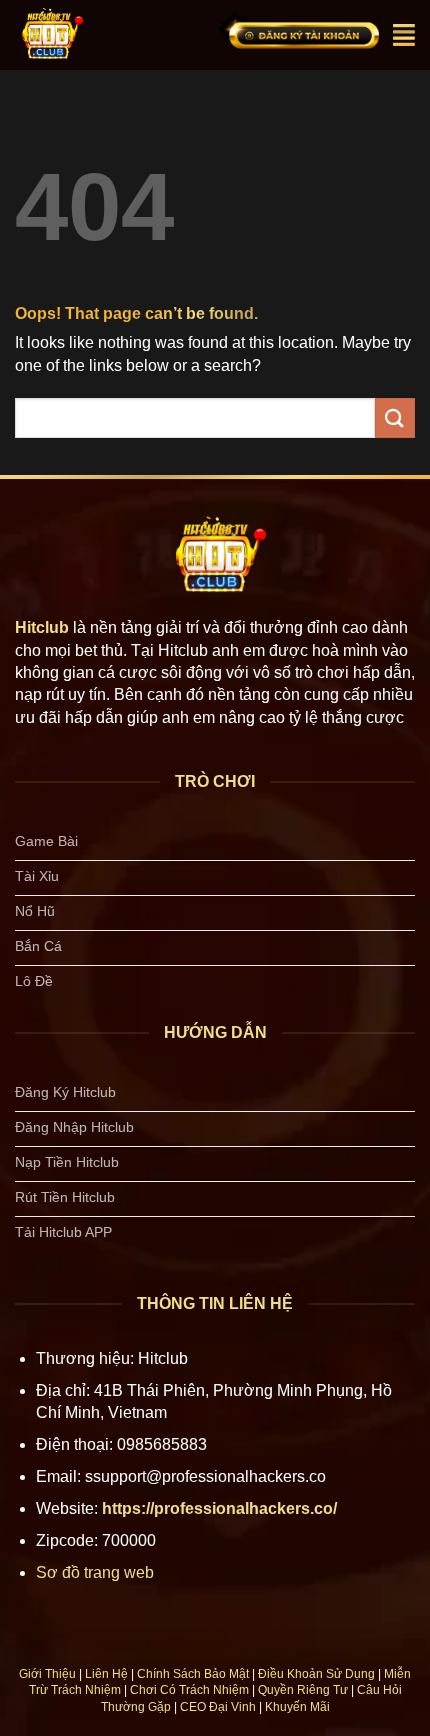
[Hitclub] (98, 35)
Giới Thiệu (47, 1674)
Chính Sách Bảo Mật (193, 1674)
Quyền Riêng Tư (303, 1690)
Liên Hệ (106, 1674)
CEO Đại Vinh (218, 1707)
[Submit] (395, 417)
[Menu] (404, 35)
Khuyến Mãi (297, 1707)
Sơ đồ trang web (95, 1572)
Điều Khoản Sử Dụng (316, 1674)
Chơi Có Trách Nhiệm (189, 1690)
